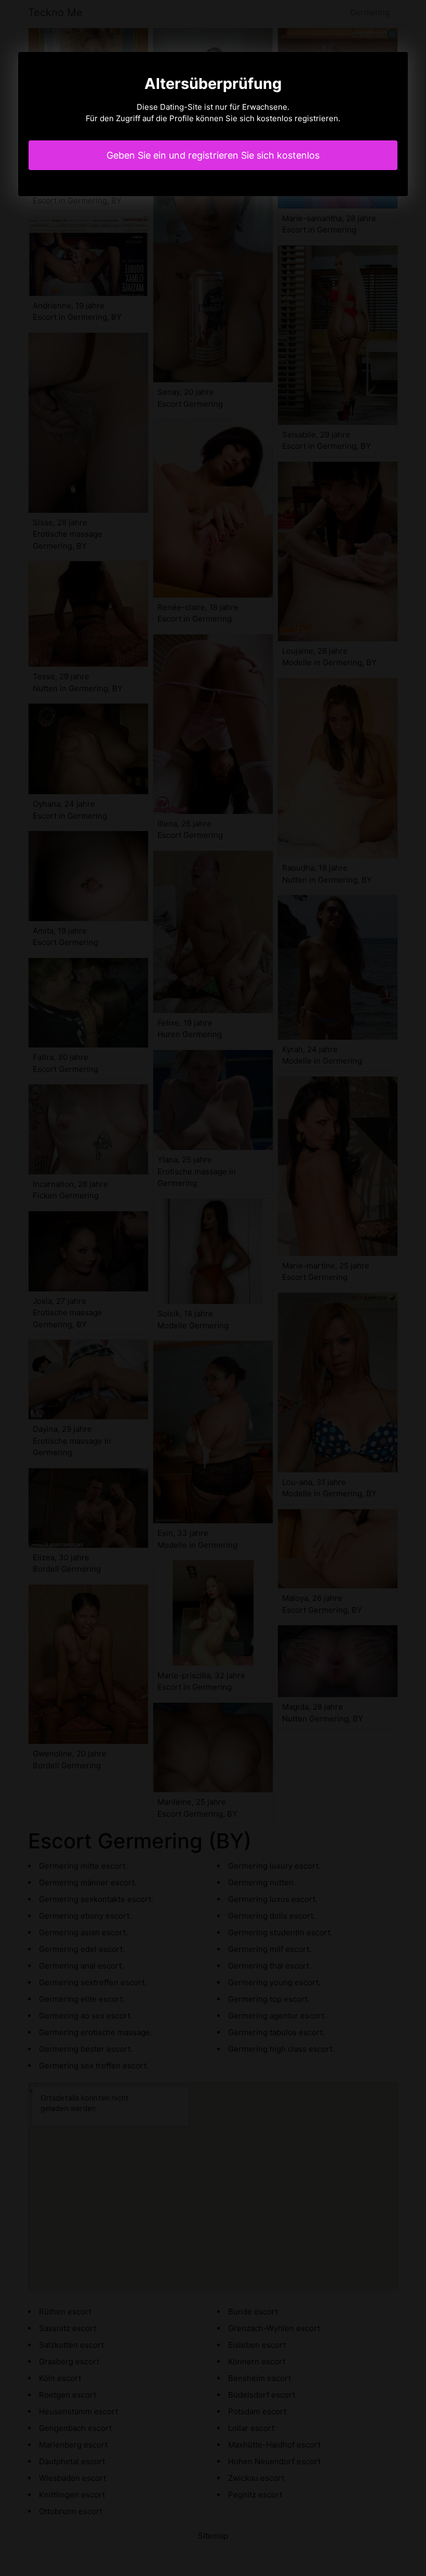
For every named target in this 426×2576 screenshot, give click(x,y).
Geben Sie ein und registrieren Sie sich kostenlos (213, 155)
